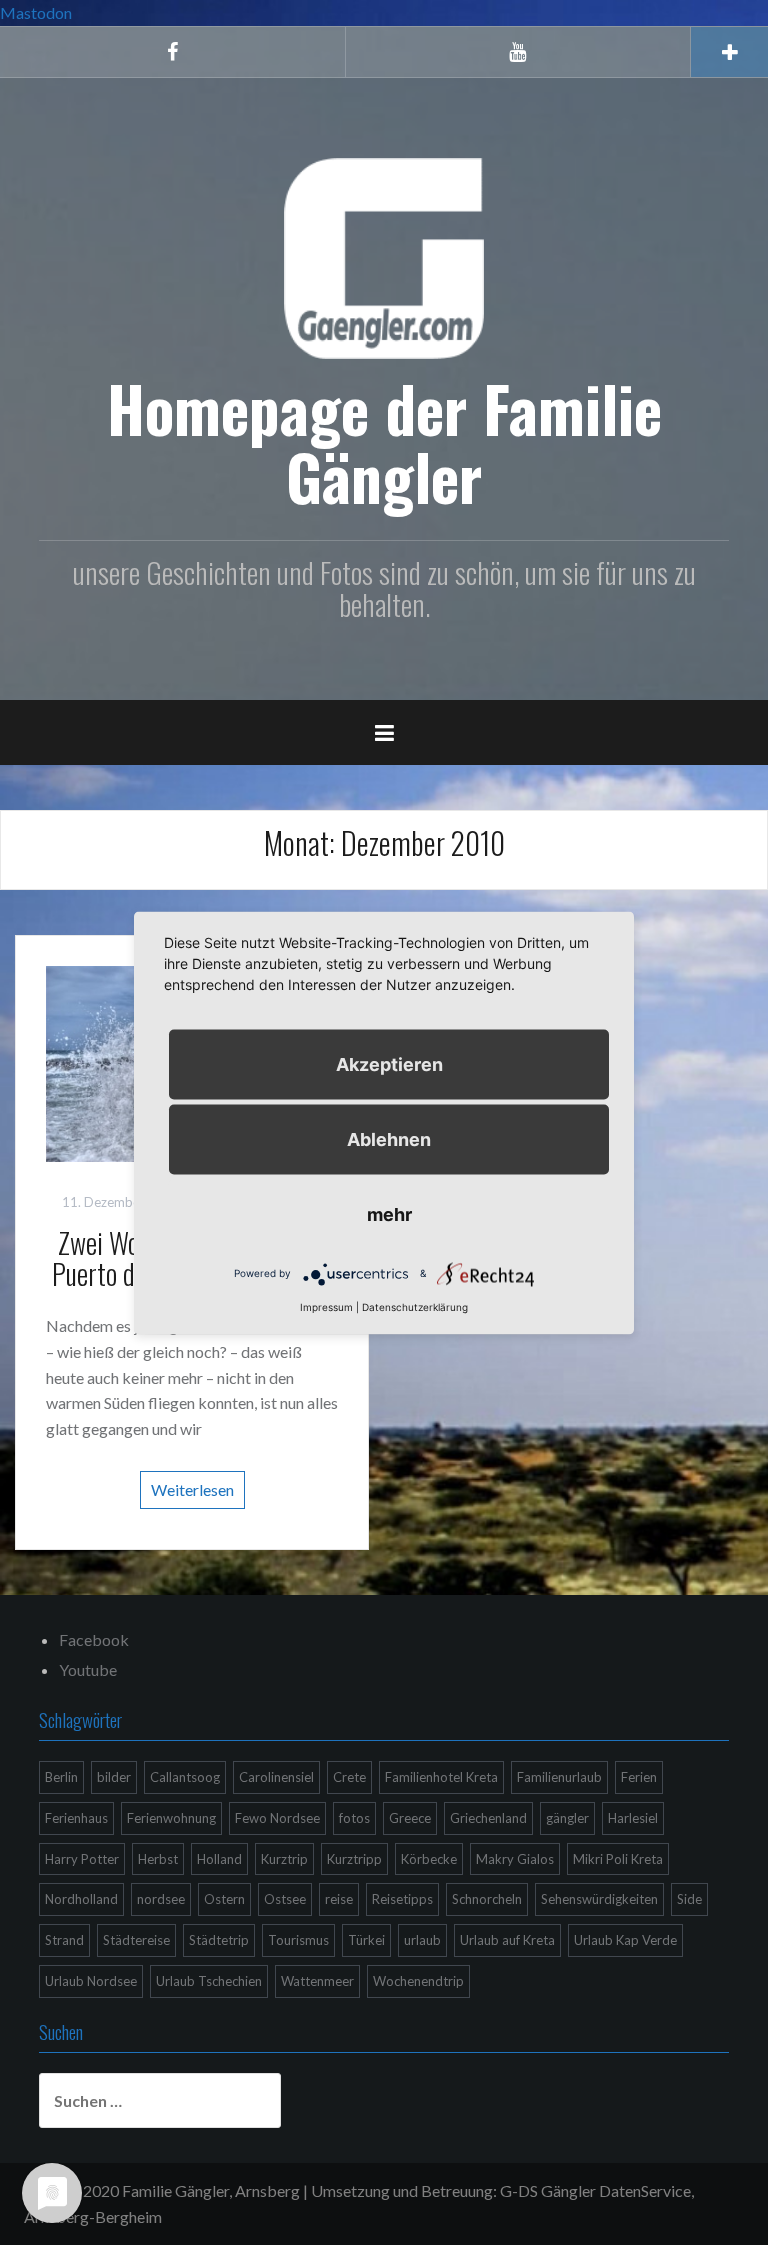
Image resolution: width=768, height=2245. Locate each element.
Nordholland (81, 1899)
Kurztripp (354, 1859)
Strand (64, 1940)
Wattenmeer (317, 1981)
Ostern (224, 1899)
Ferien (639, 1777)
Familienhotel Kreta (441, 1777)
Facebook (94, 1639)
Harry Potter (82, 1859)
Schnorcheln (487, 1899)
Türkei (366, 1940)
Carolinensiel (276, 1777)
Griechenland (488, 1818)
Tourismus (298, 1940)
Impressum (326, 1306)
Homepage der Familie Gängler (384, 442)
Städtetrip (219, 1940)
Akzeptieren (389, 1063)
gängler (567, 1818)
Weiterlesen (192, 1489)
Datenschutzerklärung (415, 1306)
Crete (349, 1777)
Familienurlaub (559, 1777)
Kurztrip (284, 1859)
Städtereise (136, 1940)
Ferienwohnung (171, 1818)
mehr (389, 1213)
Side (689, 1899)
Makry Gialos (515, 1859)
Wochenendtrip (418, 1981)
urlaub (422, 1940)
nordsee (161, 1899)
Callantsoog (185, 1777)
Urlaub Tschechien (209, 1981)
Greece (410, 1818)
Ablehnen (389, 1138)
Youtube (88, 1669)
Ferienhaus (76, 1818)
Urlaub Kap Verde (625, 1940)
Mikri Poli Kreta (618, 1859)
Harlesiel (633, 1818)
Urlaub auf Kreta (507, 1940)
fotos (354, 1818)
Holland (219, 1859)
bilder (114, 1777)
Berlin (61, 1777)
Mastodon (36, 12)
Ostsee (285, 1899)
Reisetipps (402, 1899)
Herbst (158, 1859)
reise (339, 1899)
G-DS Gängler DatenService (595, 2190)
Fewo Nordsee (277, 1818)
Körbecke (429, 1859)
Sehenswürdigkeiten (599, 1899)
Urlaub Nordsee (91, 1981)
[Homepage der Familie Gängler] (384, 255)
